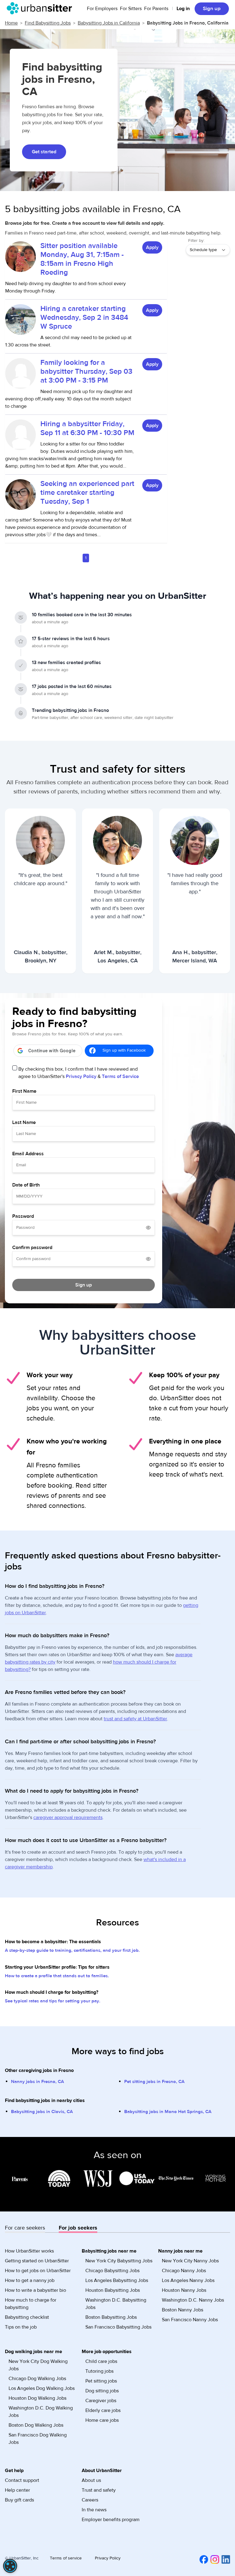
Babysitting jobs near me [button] (109, 2251)
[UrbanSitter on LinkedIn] (225, 2559)
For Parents (156, 9)
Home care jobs (102, 2420)
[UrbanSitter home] (41, 8)
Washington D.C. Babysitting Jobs (116, 2304)
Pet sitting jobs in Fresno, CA (154, 2082)
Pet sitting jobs (101, 2381)
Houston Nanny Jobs (184, 2290)
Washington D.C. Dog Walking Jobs (41, 2412)
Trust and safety (99, 2490)
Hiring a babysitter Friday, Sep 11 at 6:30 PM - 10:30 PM (87, 428)
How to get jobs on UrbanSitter (38, 2271)
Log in (183, 9)
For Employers (102, 9)
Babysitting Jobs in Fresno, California (188, 23)
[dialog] (10, 2566)
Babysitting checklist (27, 2317)
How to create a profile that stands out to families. (57, 1976)
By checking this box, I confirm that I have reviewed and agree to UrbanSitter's (79, 1073)
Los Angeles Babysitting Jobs (117, 2280)
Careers (90, 2500)
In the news (94, 2510)
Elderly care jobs (103, 2410)
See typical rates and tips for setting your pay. (53, 2001)
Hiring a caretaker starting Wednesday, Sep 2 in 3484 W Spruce (84, 317)
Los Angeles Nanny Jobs (188, 2280)
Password (23, 1216)
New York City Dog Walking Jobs (38, 2365)
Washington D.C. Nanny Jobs (193, 2300)
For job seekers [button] (78, 2228)
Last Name (24, 1122)
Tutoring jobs (99, 2371)
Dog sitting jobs (102, 2391)
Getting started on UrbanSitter (37, 2261)
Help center (17, 2490)
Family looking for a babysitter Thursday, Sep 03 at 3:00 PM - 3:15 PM (86, 371)
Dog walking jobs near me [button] (34, 2352)
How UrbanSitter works (29, 2251)
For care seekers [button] (25, 2228)
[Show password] (148, 1228)
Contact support (22, 2480)
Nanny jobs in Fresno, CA (37, 2082)
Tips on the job (21, 2327)
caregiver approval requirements (68, 1817)
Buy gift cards (19, 2500)
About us (91, 2480)
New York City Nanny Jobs (190, 2261)
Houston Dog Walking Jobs (37, 2398)
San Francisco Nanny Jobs (190, 2320)
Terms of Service (120, 1076)
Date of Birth (26, 1185)
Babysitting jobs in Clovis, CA (42, 2112)
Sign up (212, 9)
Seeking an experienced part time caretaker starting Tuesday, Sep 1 (87, 493)
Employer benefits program (111, 2520)
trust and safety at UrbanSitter (135, 1719)
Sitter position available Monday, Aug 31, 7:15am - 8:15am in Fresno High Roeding (82, 259)
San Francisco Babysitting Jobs (118, 2327)
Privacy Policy (81, 1076)
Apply (152, 247)
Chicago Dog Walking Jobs (37, 2379)
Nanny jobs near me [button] (180, 2251)
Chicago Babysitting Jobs (112, 2271)
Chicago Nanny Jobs (184, 2271)
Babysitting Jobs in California (109, 23)
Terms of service (66, 2558)
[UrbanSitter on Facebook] (203, 2559)
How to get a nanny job (30, 2280)
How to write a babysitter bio (35, 2290)
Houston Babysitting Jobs (113, 2290)
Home (11, 23)
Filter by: (196, 241)
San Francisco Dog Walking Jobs (38, 2439)
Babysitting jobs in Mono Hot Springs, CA (168, 2112)
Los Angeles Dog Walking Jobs (42, 2388)
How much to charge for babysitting (31, 2304)
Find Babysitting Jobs (48, 23)
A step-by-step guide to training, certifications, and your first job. (72, 1950)
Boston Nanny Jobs (183, 2310)
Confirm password (32, 1248)
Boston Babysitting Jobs (111, 2317)
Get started (44, 152)
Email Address (28, 1154)
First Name (24, 1091)
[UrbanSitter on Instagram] (214, 2559)
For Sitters (131, 9)
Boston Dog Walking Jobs (36, 2425)
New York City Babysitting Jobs (119, 2261)
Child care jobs (101, 2361)
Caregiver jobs (101, 2401)
